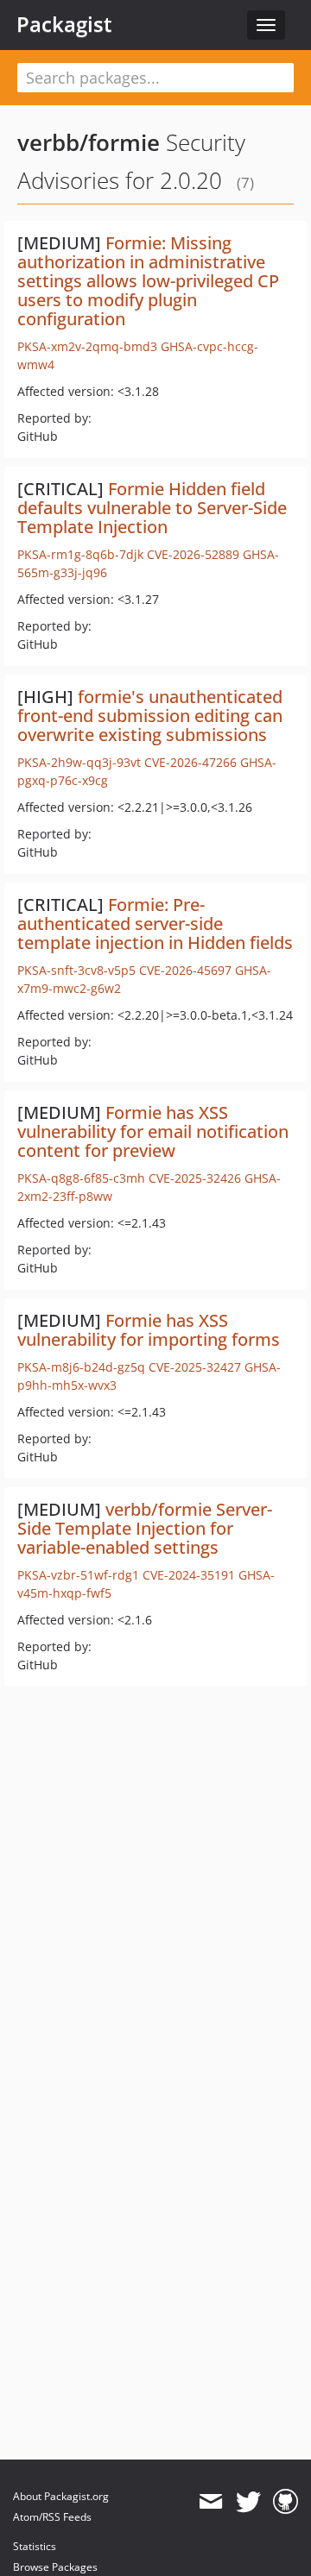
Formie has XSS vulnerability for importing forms (149, 1330)
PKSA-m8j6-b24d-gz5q (81, 1367)
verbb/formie (89, 142)
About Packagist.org (61, 2496)
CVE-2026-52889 (193, 554)
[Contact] (210, 2502)
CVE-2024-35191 (189, 1575)
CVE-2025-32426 (195, 1178)
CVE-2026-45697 (185, 970)
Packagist (64, 24)
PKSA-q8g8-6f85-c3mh (81, 1178)
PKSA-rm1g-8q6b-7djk (80, 554)
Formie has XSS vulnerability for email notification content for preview (153, 1131)
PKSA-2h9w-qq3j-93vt (79, 762)
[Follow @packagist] (248, 2502)
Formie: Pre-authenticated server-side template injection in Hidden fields (155, 924)
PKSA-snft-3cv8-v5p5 (76, 970)
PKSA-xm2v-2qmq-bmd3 (87, 346)
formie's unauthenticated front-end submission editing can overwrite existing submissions (150, 716)
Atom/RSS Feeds (52, 2517)
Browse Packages (55, 2567)
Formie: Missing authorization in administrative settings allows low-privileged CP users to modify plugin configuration (148, 281)
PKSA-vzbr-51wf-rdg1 (78, 1575)
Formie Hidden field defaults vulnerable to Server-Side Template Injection (152, 508)
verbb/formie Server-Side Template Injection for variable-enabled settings (145, 1528)
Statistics (35, 2546)
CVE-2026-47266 (190, 762)
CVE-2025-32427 (195, 1367)
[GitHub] (286, 2502)
